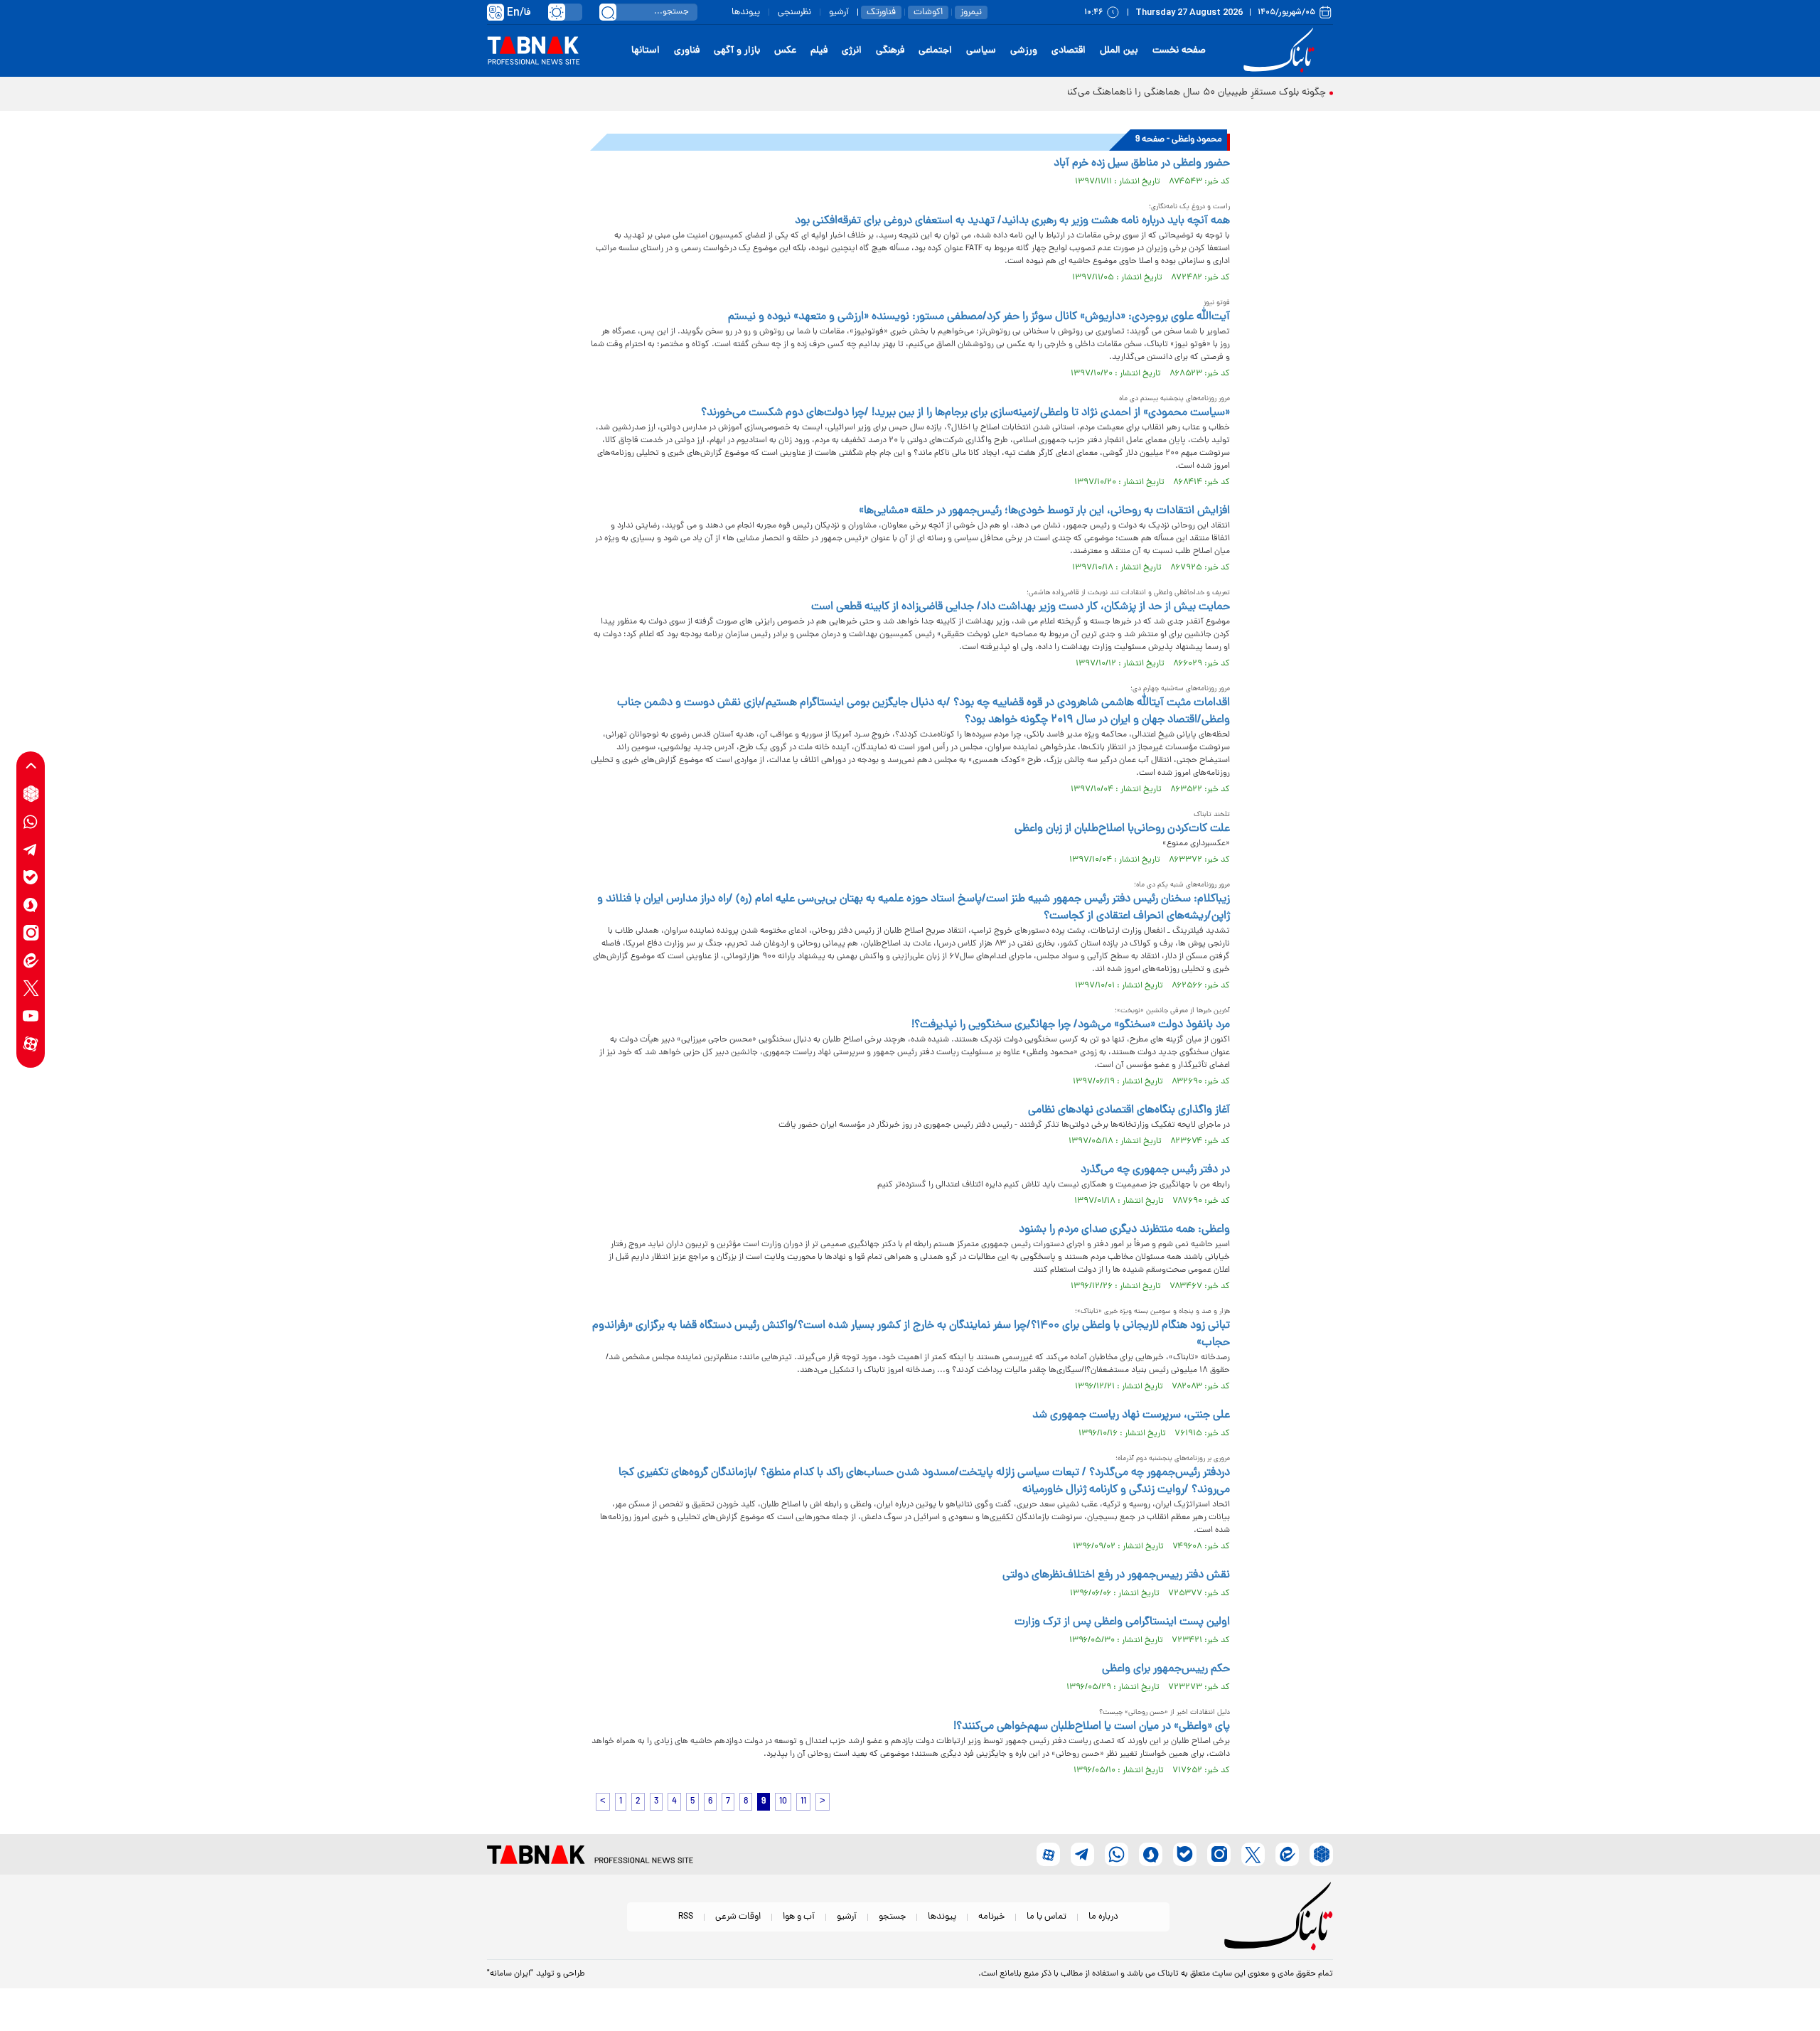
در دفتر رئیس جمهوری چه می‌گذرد (1155, 1170)
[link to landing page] (1281, 51)
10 (783, 1802)
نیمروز (971, 12)
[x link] (31, 988)
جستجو (892, 1917)
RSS (686, 1917)
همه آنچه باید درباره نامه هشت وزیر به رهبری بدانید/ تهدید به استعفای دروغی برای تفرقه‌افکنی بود (1012, 221)
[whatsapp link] (31, 821)
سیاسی (981, 51)
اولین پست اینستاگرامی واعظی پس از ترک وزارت (1122, 1622)
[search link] (608, 12)
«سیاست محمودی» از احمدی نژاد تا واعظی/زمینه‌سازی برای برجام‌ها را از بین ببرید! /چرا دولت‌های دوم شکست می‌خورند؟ (965, 413)
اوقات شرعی (738, 1917)
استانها (646, 51)
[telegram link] (31, 849)
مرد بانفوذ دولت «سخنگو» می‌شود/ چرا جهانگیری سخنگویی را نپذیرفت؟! (1071, 1025)
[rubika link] (31, 794)
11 (803, 1802)
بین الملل (1119, 51)
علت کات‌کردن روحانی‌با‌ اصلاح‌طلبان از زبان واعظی (1122, 829)
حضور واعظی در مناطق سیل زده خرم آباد (1142, 164)
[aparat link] (31, 1043)
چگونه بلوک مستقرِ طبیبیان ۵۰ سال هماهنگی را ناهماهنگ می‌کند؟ (1193, 93)
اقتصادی (1069, 51)
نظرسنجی (794, 12)
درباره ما (1103, 1917)
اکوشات (928, 12)
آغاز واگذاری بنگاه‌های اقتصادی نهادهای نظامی (1129, 1110)
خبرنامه (991, 1917)
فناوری (687, 51)
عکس (785, 51)
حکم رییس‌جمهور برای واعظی (1166, 1669)
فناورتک (881, 12)
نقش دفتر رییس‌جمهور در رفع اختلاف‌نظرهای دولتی (1116, 1575)
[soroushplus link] (31, 905)
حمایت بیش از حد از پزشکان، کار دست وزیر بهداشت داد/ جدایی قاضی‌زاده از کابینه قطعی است (1021, 607)
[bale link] (31, 877)
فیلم (819, 51)
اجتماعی (935, 51)
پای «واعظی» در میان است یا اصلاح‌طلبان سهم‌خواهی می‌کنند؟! (1092, 1727)
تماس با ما (1046, 1917)
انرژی (852, 51)
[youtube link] (31, 1015)
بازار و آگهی (737, 51)
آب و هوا (799, 1917)
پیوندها (746, 12)
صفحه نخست (1179, 51)
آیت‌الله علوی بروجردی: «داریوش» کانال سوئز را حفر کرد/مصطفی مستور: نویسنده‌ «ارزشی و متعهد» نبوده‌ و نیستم (979, 317)
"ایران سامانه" (510, 1974)
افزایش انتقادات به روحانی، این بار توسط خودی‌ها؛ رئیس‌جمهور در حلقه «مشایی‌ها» (1044, 511)
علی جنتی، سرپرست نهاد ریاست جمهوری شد (1131, 1415)
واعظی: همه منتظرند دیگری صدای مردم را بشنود (1124, 1230)
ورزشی (1024, 51)
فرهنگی (890, 51)
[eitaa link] (31, 960)
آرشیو (839, 12)
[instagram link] (31, 932)
